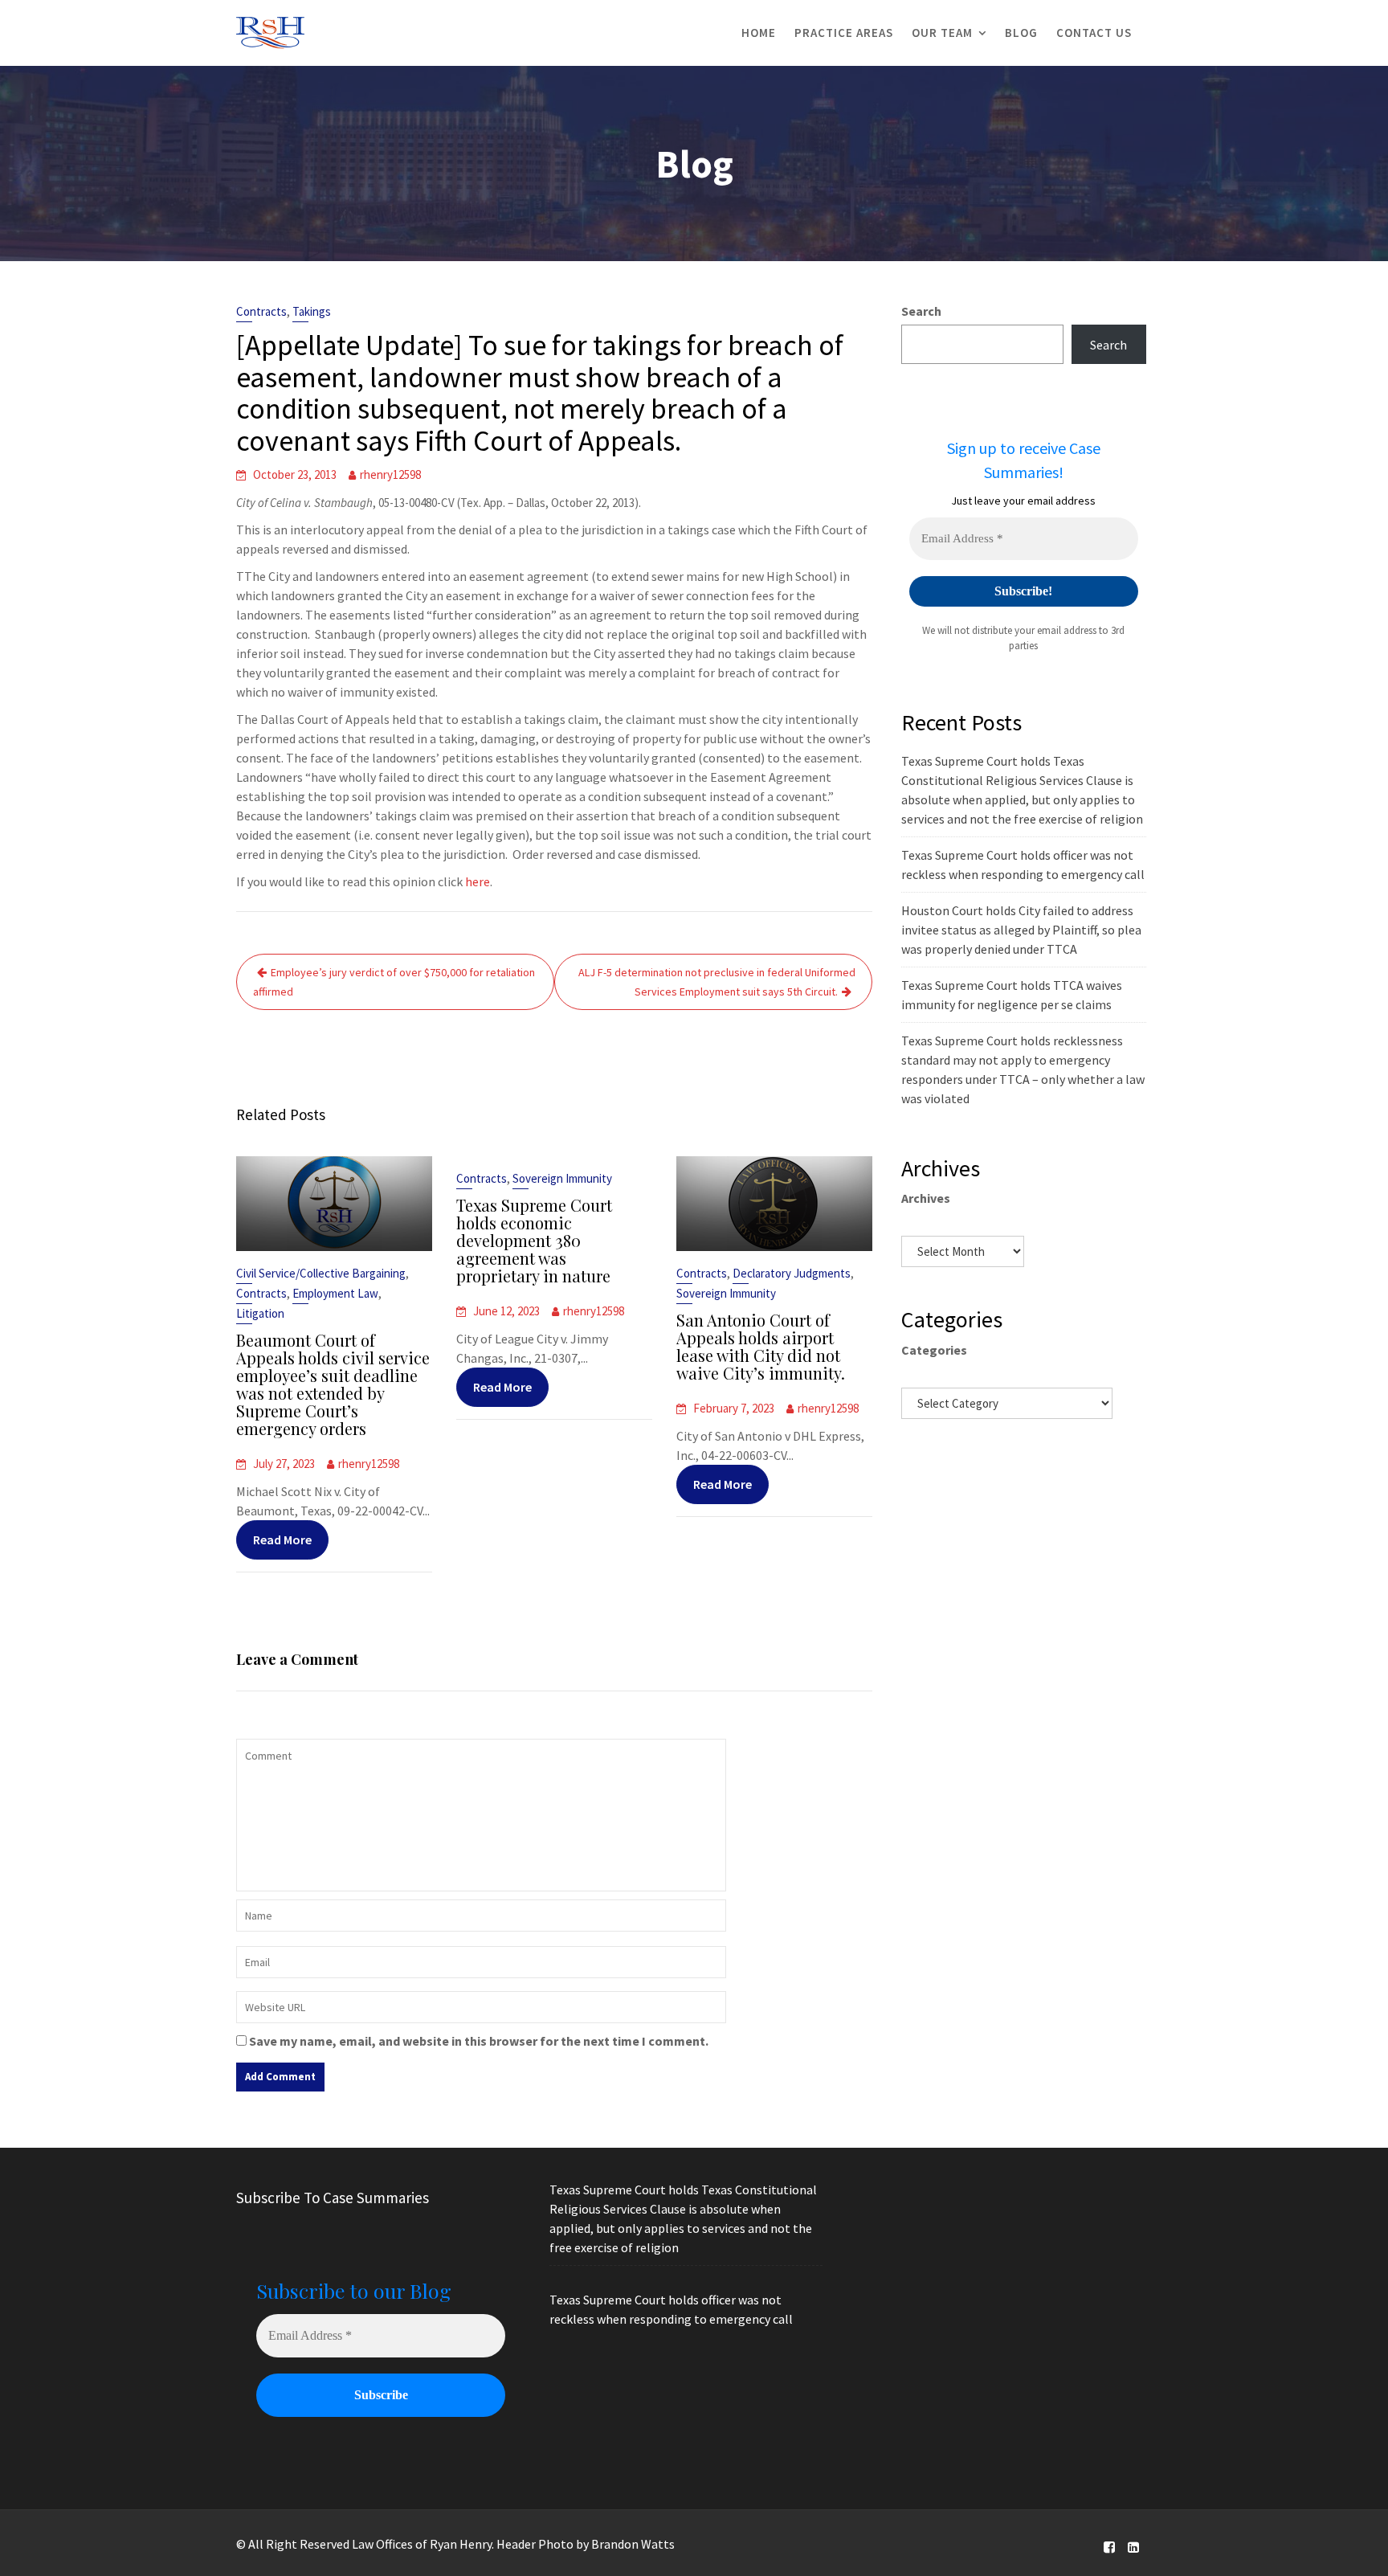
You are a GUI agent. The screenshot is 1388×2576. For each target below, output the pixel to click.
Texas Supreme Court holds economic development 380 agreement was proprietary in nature (534, 1240)
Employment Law (335, 1293)
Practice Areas (844, 33)
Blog (1021, 33)
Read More (282, 1539)
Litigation (260, 1313)
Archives (926, 1198)
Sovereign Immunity (562, 1178)
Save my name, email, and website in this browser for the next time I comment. (479, 2041)
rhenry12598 (390, 474)
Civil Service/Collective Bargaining (321, 1273)
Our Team (942, 33)
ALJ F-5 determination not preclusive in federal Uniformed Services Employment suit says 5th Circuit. (717, 982)
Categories (934, 1350)
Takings (312, 311)
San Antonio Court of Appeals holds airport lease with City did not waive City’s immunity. (761, 1346)
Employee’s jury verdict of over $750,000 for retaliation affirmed (394, 982)
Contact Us (1094, 33)
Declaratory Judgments (792, 1273)
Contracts (261, 311)
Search (921, 311)
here (478, 881)
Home (759, 33)
